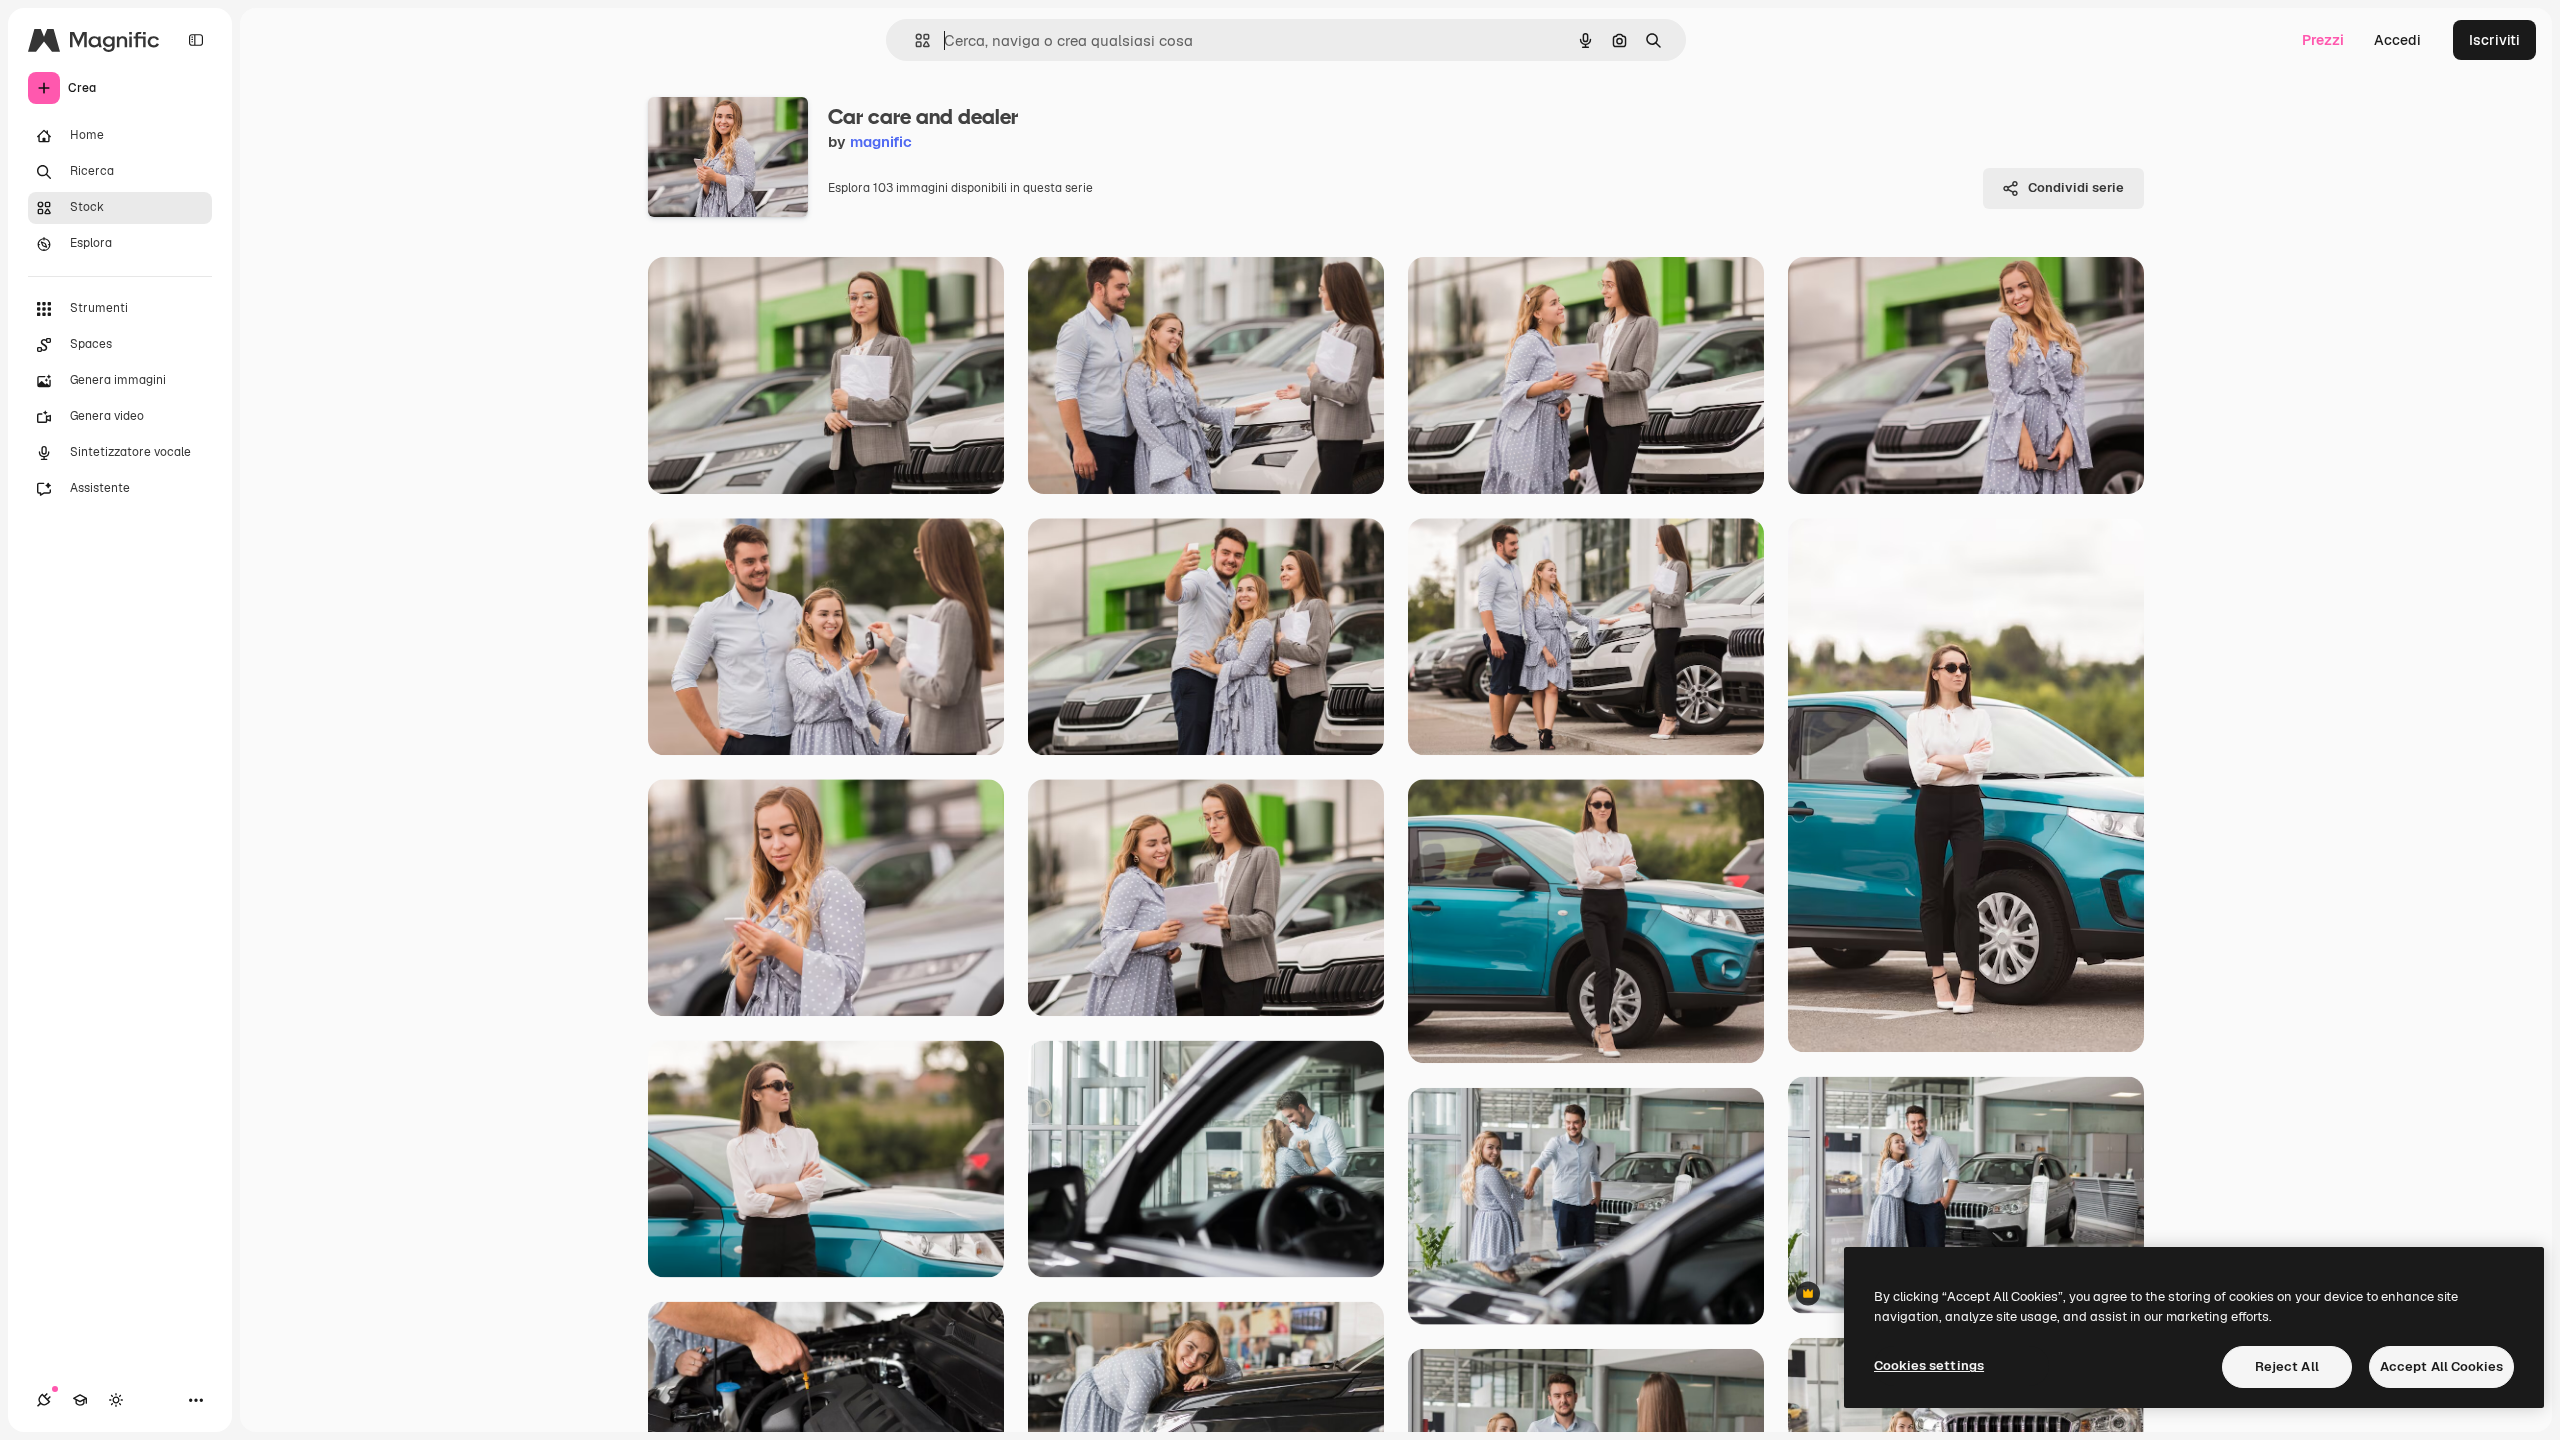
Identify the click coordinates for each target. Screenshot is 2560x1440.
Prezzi (2323, 40)
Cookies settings (1929, 1365)
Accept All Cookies (2441, 1366)
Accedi (2397, 40)
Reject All (2287, 1366)
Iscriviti (2494, 40)
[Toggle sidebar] (196, 40)
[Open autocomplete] (914, 40)
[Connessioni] (44, 1400)
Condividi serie (2076, 187)
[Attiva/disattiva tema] (116, 1400)
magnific (881, 141)
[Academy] (80, 1400)
